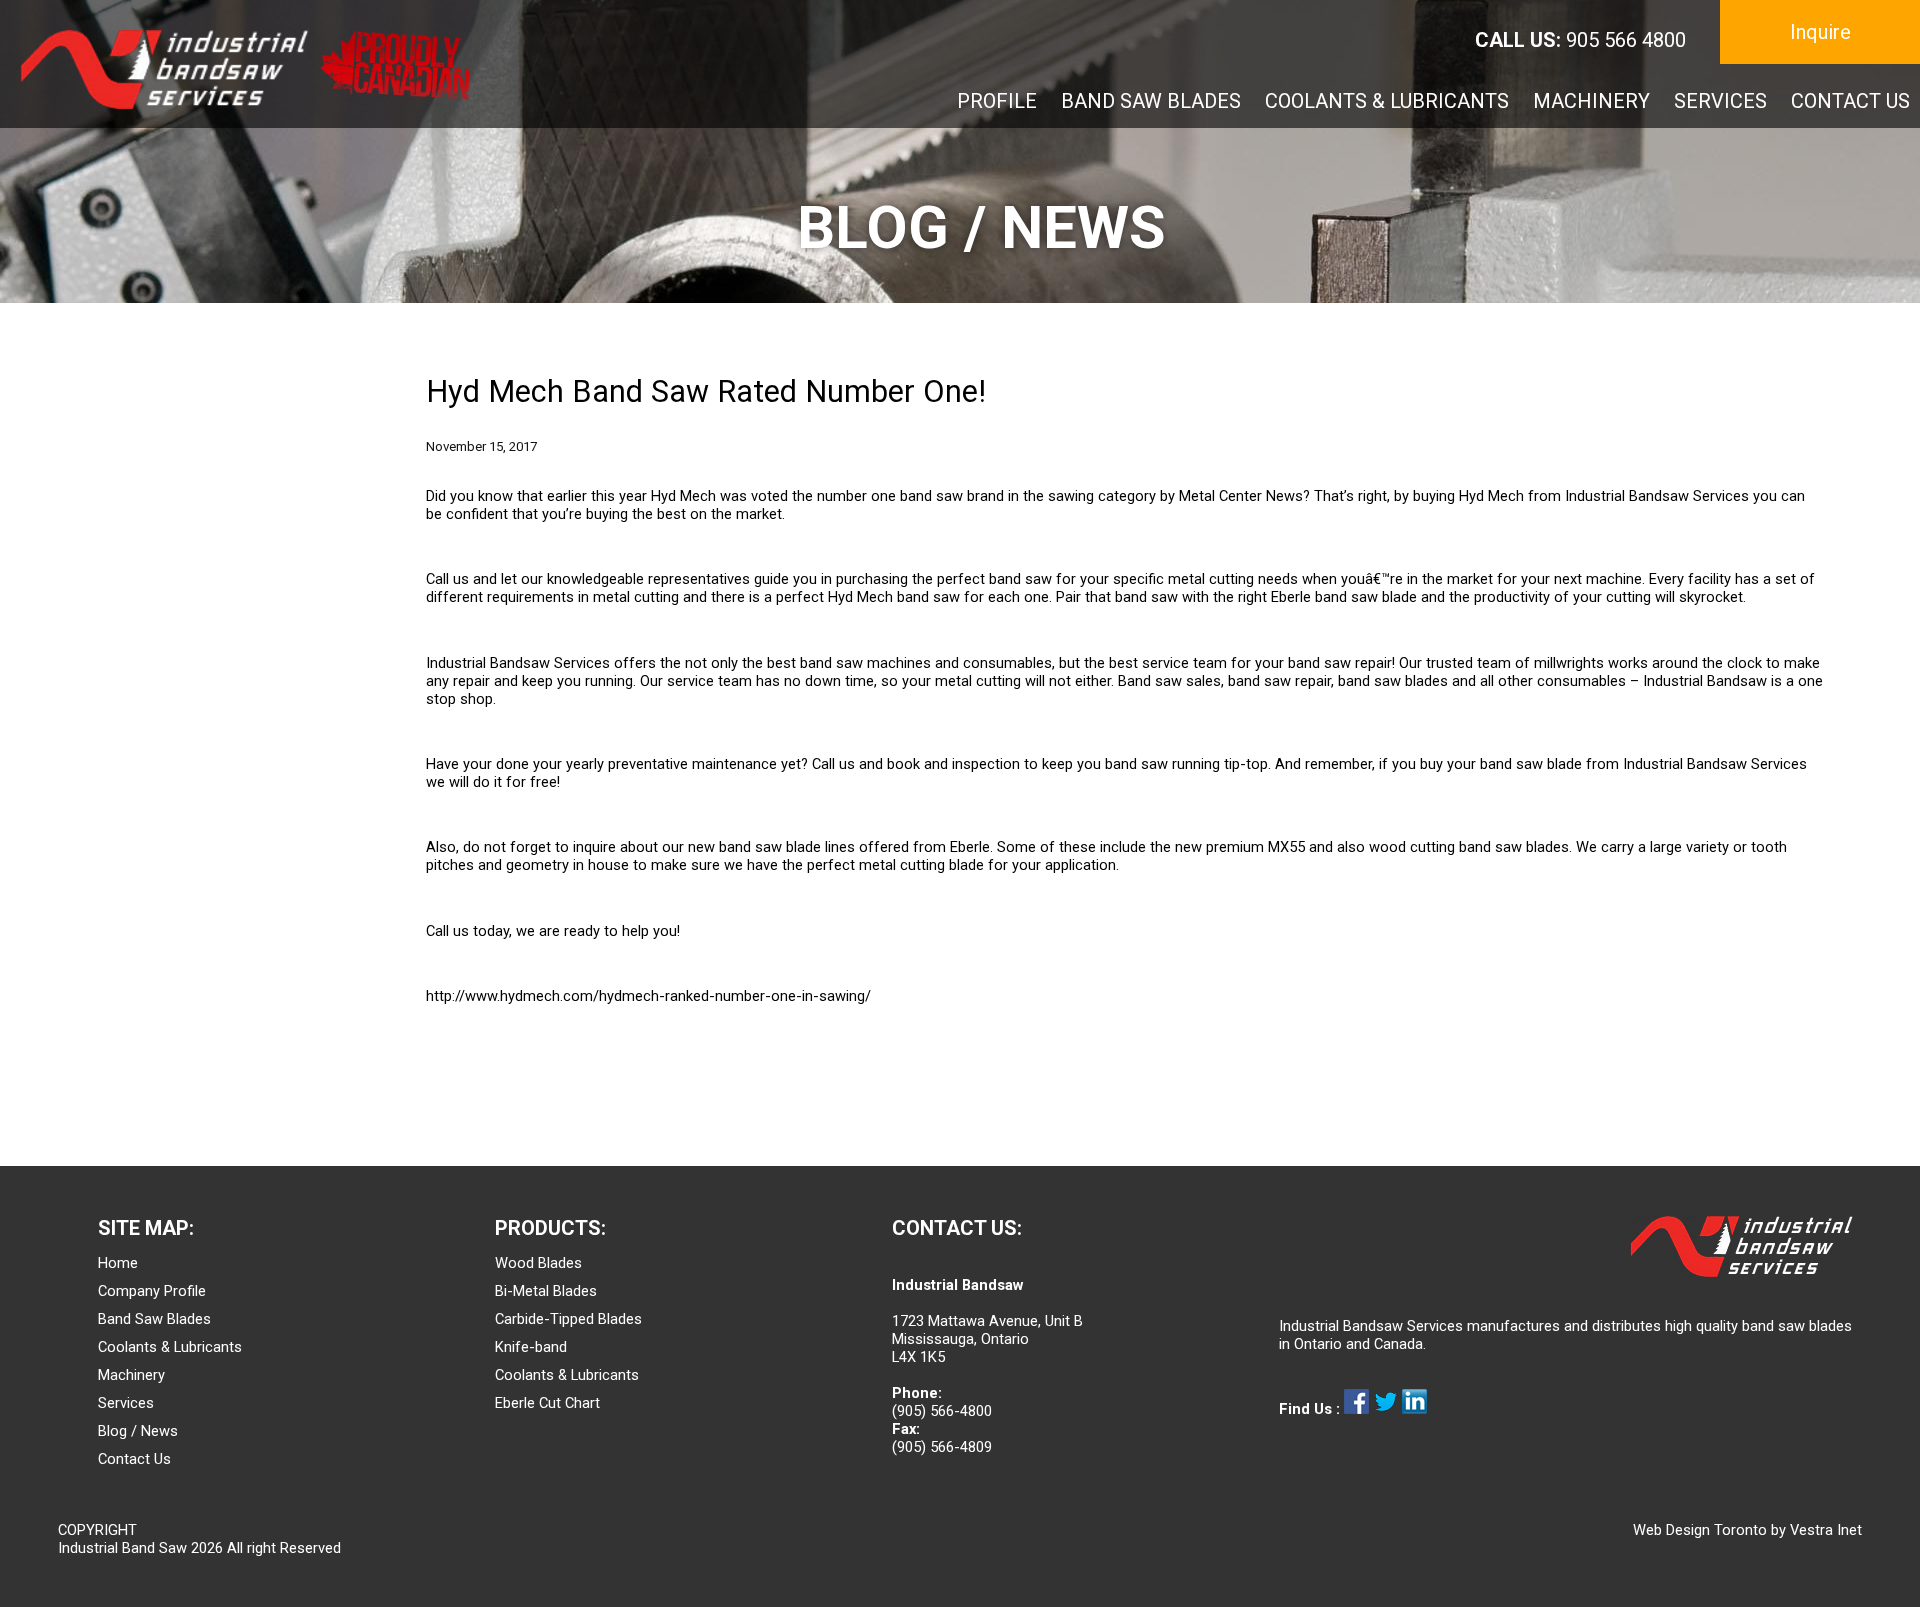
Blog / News (138, 1431)
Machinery (131, 1375)
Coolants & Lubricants (170, 1347)
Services (126, 1403)
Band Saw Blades (154, 1319)
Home (118, 1263)
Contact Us (134, 1459)
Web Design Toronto (1700, 1530)
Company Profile (152, 1291)
